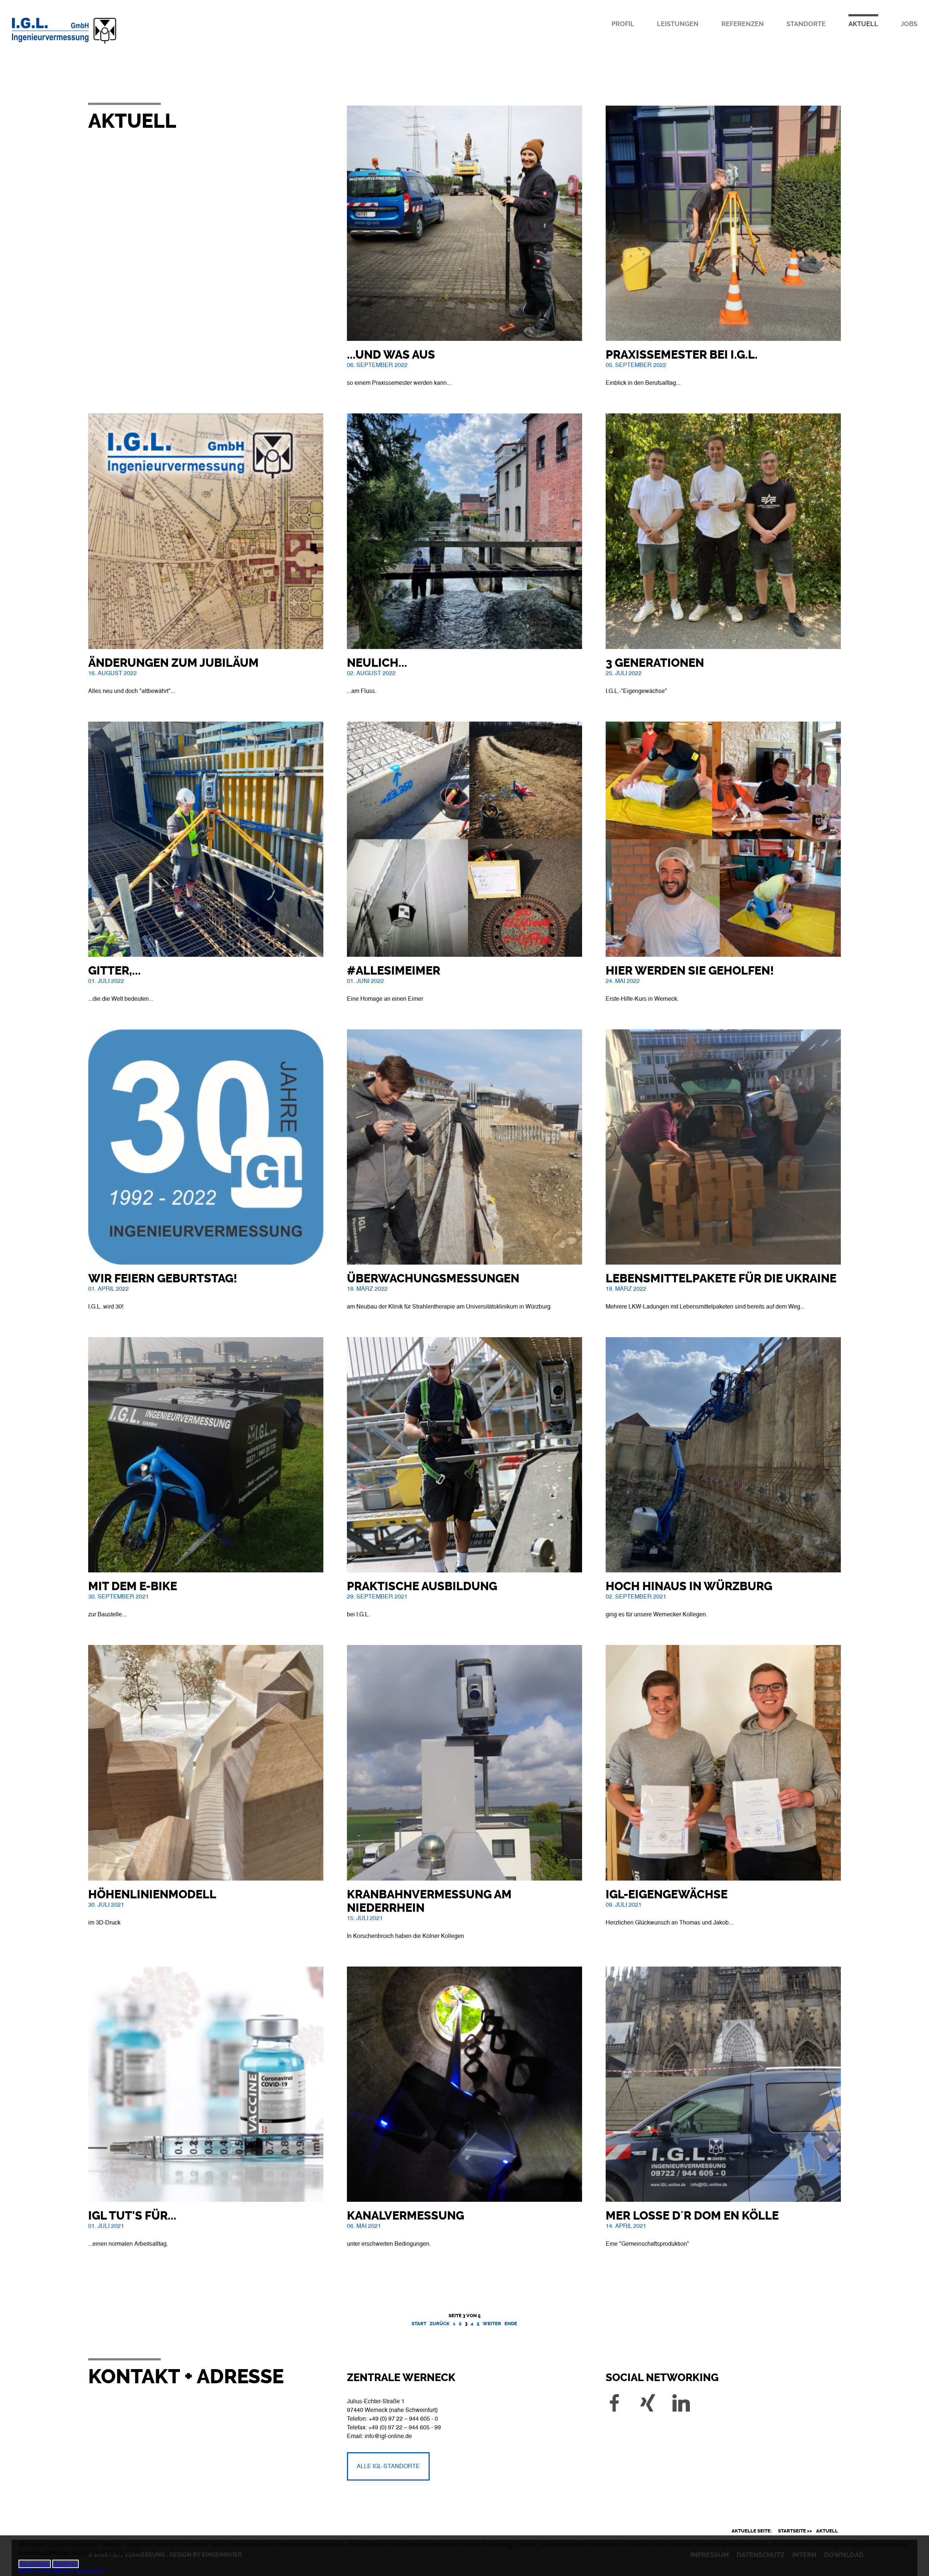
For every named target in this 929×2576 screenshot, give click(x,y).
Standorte (806, 24)
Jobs (909, 24)
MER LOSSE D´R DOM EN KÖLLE (692, 2216)
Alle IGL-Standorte (388, 2466)
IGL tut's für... (132, 2216)
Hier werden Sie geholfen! (690, 971)
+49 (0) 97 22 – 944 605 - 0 (403, 2419)
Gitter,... (114, 971)
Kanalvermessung (406, 2216)
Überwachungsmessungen (433, 1279)
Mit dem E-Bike (133, 1586)
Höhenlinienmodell (152, 1895)
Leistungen (678, 24)
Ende (511, 2324)
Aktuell (863, 24)
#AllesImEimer (394, 971)
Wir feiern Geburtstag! (163, 1279)
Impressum (91, 2571)
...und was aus (391, 355)
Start (419, 2324)
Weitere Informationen (47, 2571)
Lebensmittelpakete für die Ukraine (721, 1279)
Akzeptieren (35, 2564)
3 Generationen (655, 663)
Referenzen (743, 24)
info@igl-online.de (388, 2436)
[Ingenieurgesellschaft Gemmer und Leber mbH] (92, 44)
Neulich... (377, 663)
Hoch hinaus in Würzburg (689, 1586)
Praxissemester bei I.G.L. (682, 355)
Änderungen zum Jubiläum (173, 663)
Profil (623, 24)
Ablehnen (66, 2564)
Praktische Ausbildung (422, 1586)
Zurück (440, 2324)
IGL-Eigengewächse (667, 1895)
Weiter (492, 2324)
